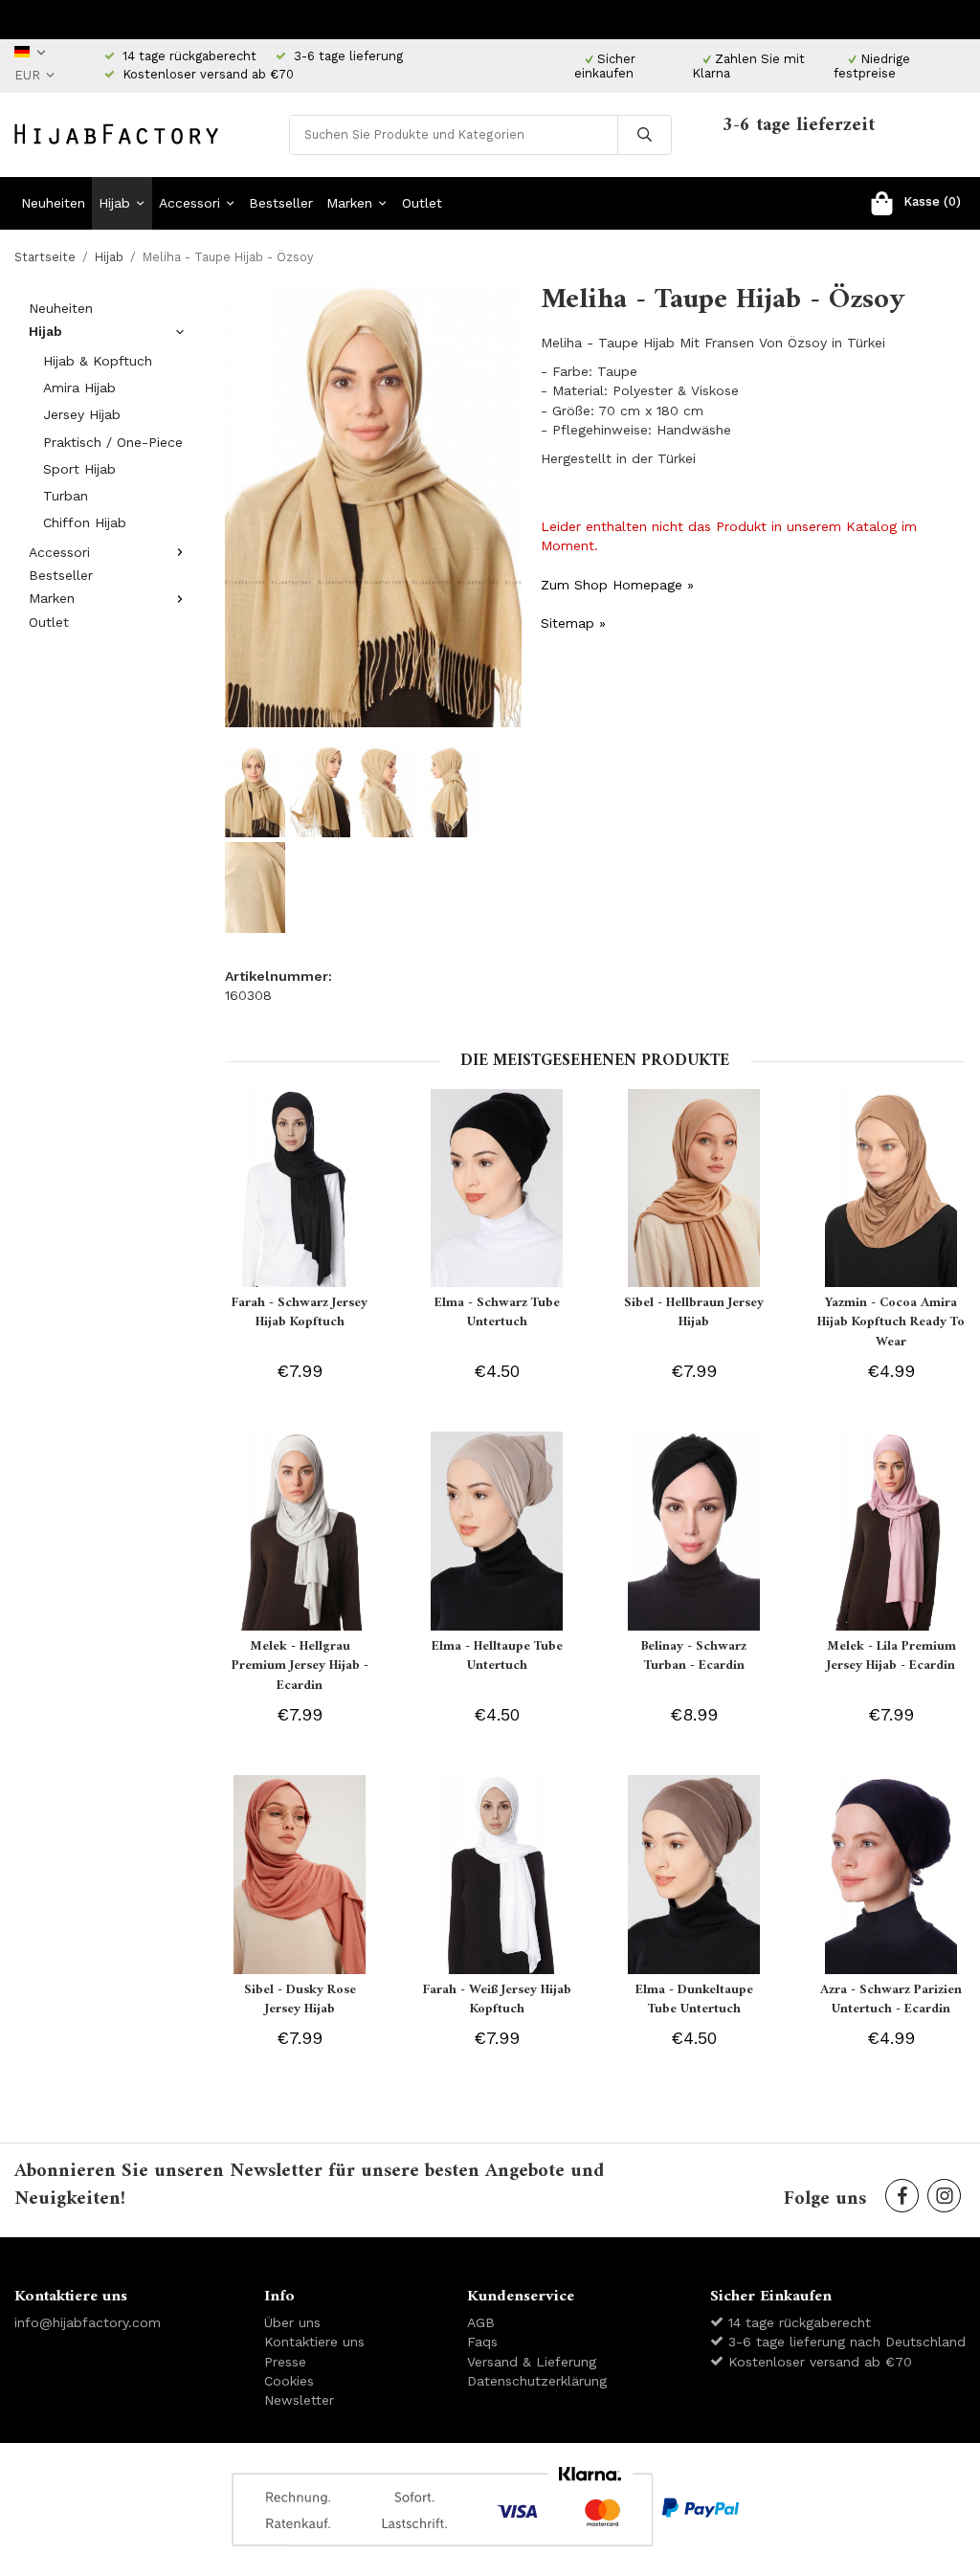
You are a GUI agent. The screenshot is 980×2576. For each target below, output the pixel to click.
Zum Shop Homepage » (617, 585)
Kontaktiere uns (314, 2342)
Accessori (189, 203)
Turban (66, 496)
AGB (481, 2322)
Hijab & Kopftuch (98, 361)
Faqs (482, 2342)
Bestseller (281, 203)
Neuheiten (53, 203)
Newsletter (299, 2400)
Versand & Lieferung (532, 2362)
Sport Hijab (79, 469)
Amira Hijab (79, 388)
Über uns (292, 2322)
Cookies (289, 2381)
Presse (285, 2362)
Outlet (422, 203)
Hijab (114, 203)
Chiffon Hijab (85, 522)
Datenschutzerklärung (537, 2381)
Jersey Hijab (82, 414)
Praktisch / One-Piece (113, 442)
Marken (349, 203)
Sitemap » (573, 623)
